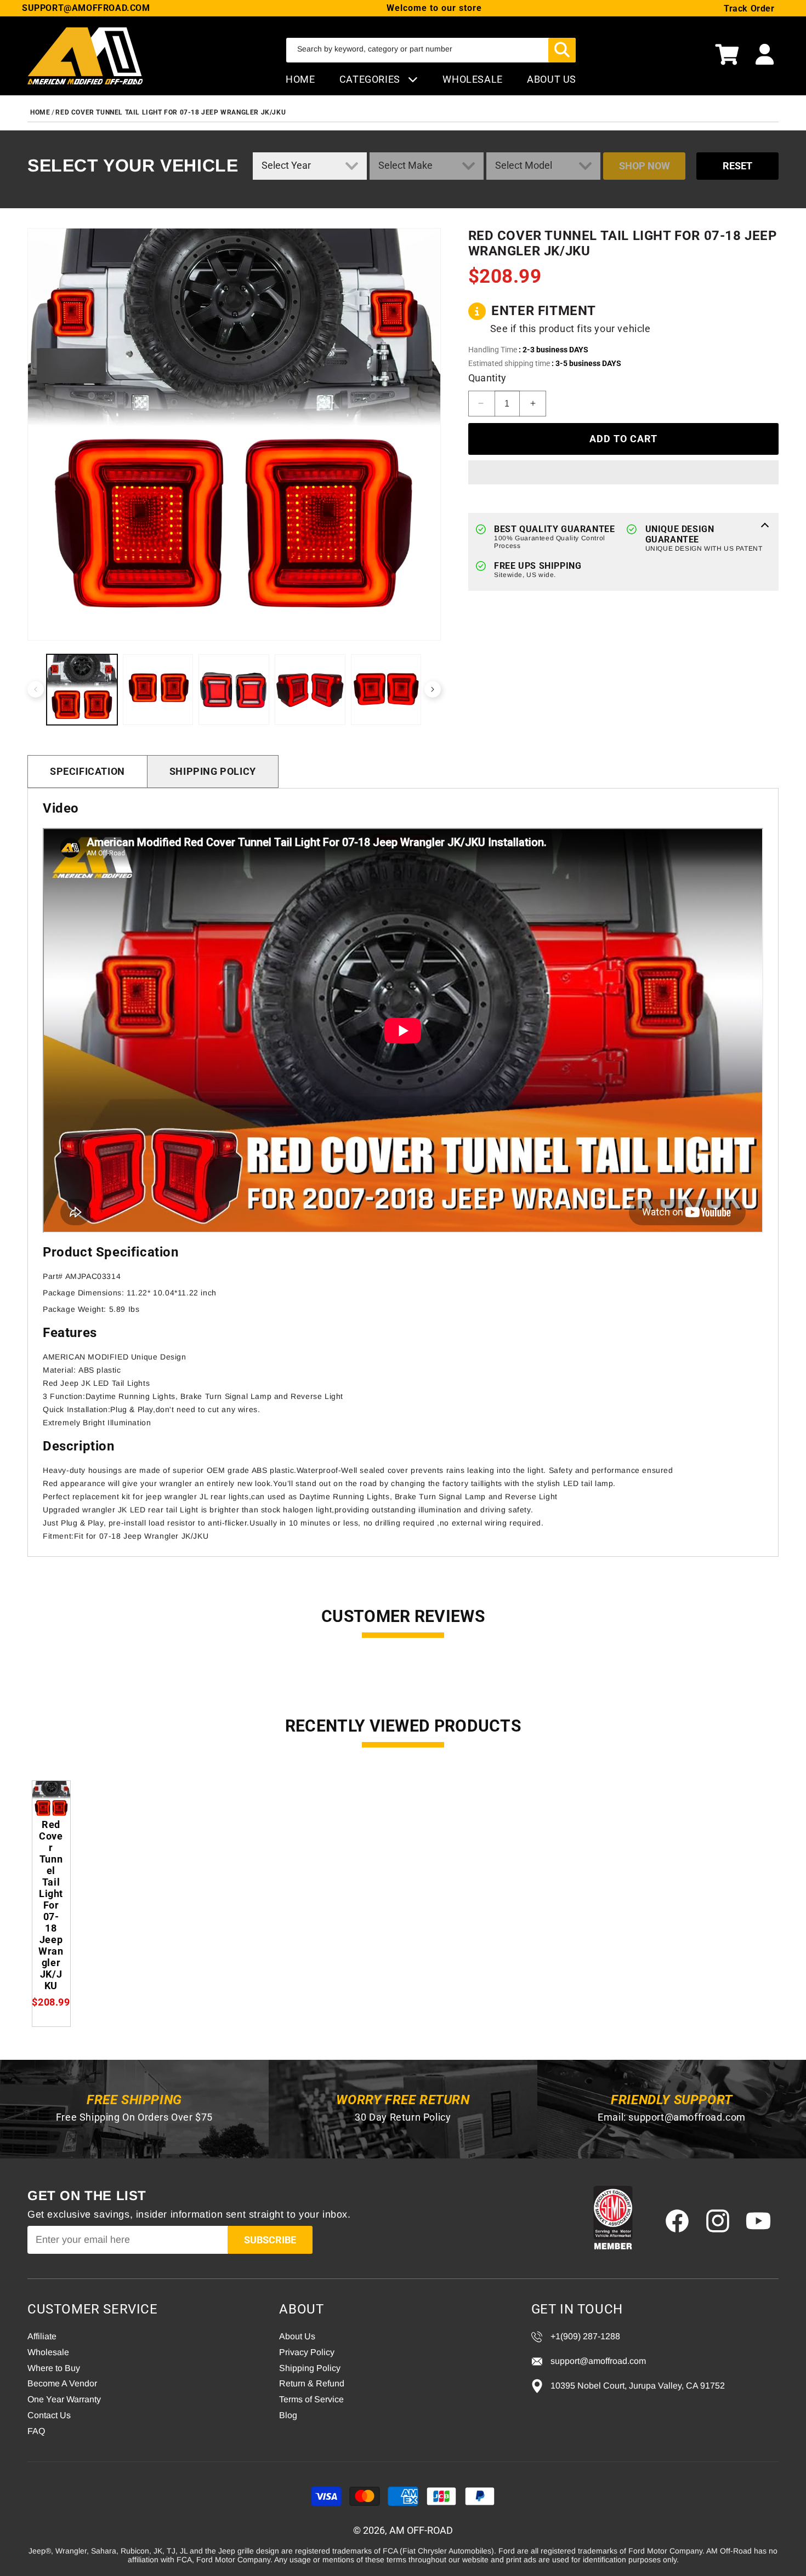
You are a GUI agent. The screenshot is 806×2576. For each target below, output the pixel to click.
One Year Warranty (64, 2399)
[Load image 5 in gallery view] (386, 690)
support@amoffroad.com (687, 2117)
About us (552, 79)
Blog (288, 2415)
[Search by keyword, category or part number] (562, 50)
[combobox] (431, 50)
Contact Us (49, 2415)
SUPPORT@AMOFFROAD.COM (86, 8)
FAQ (36, 2431)
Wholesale (48, 2352)
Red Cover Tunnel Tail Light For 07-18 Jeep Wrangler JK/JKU (171, 112)
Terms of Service (311, 2399)
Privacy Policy (307, 2352)
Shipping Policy (213, 771)
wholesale (472, 79)
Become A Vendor (62, 2383)
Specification (87, 771)
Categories (371, 79)
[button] (727, 56)
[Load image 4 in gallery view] (310, 690)
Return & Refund (312, 2383)
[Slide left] (36, 689)
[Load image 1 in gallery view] (82, 690)
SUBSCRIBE (270, 2240)
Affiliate (42, 2336)
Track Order (749, 8)
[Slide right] (433, 689)
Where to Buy (54, 2368)
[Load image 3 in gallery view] (234, 690)
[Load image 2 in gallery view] (158, 690)
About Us (297, 2336)
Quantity (487, 378)
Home (300, 79)
